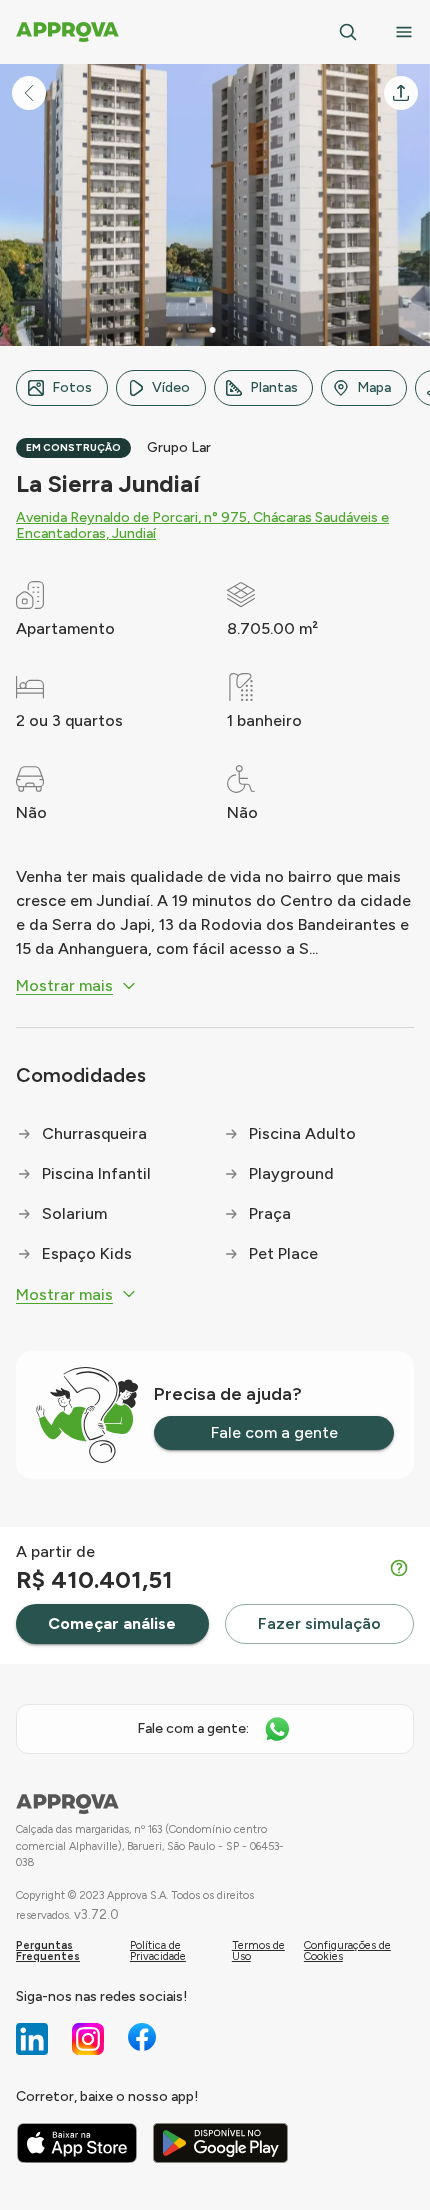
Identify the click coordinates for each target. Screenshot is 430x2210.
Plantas (274, 387)
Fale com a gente (274, 1432)
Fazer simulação (319, 1623)
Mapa (374, 387)
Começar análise (112, 1623)
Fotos (72, 387)
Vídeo (171, 387)
